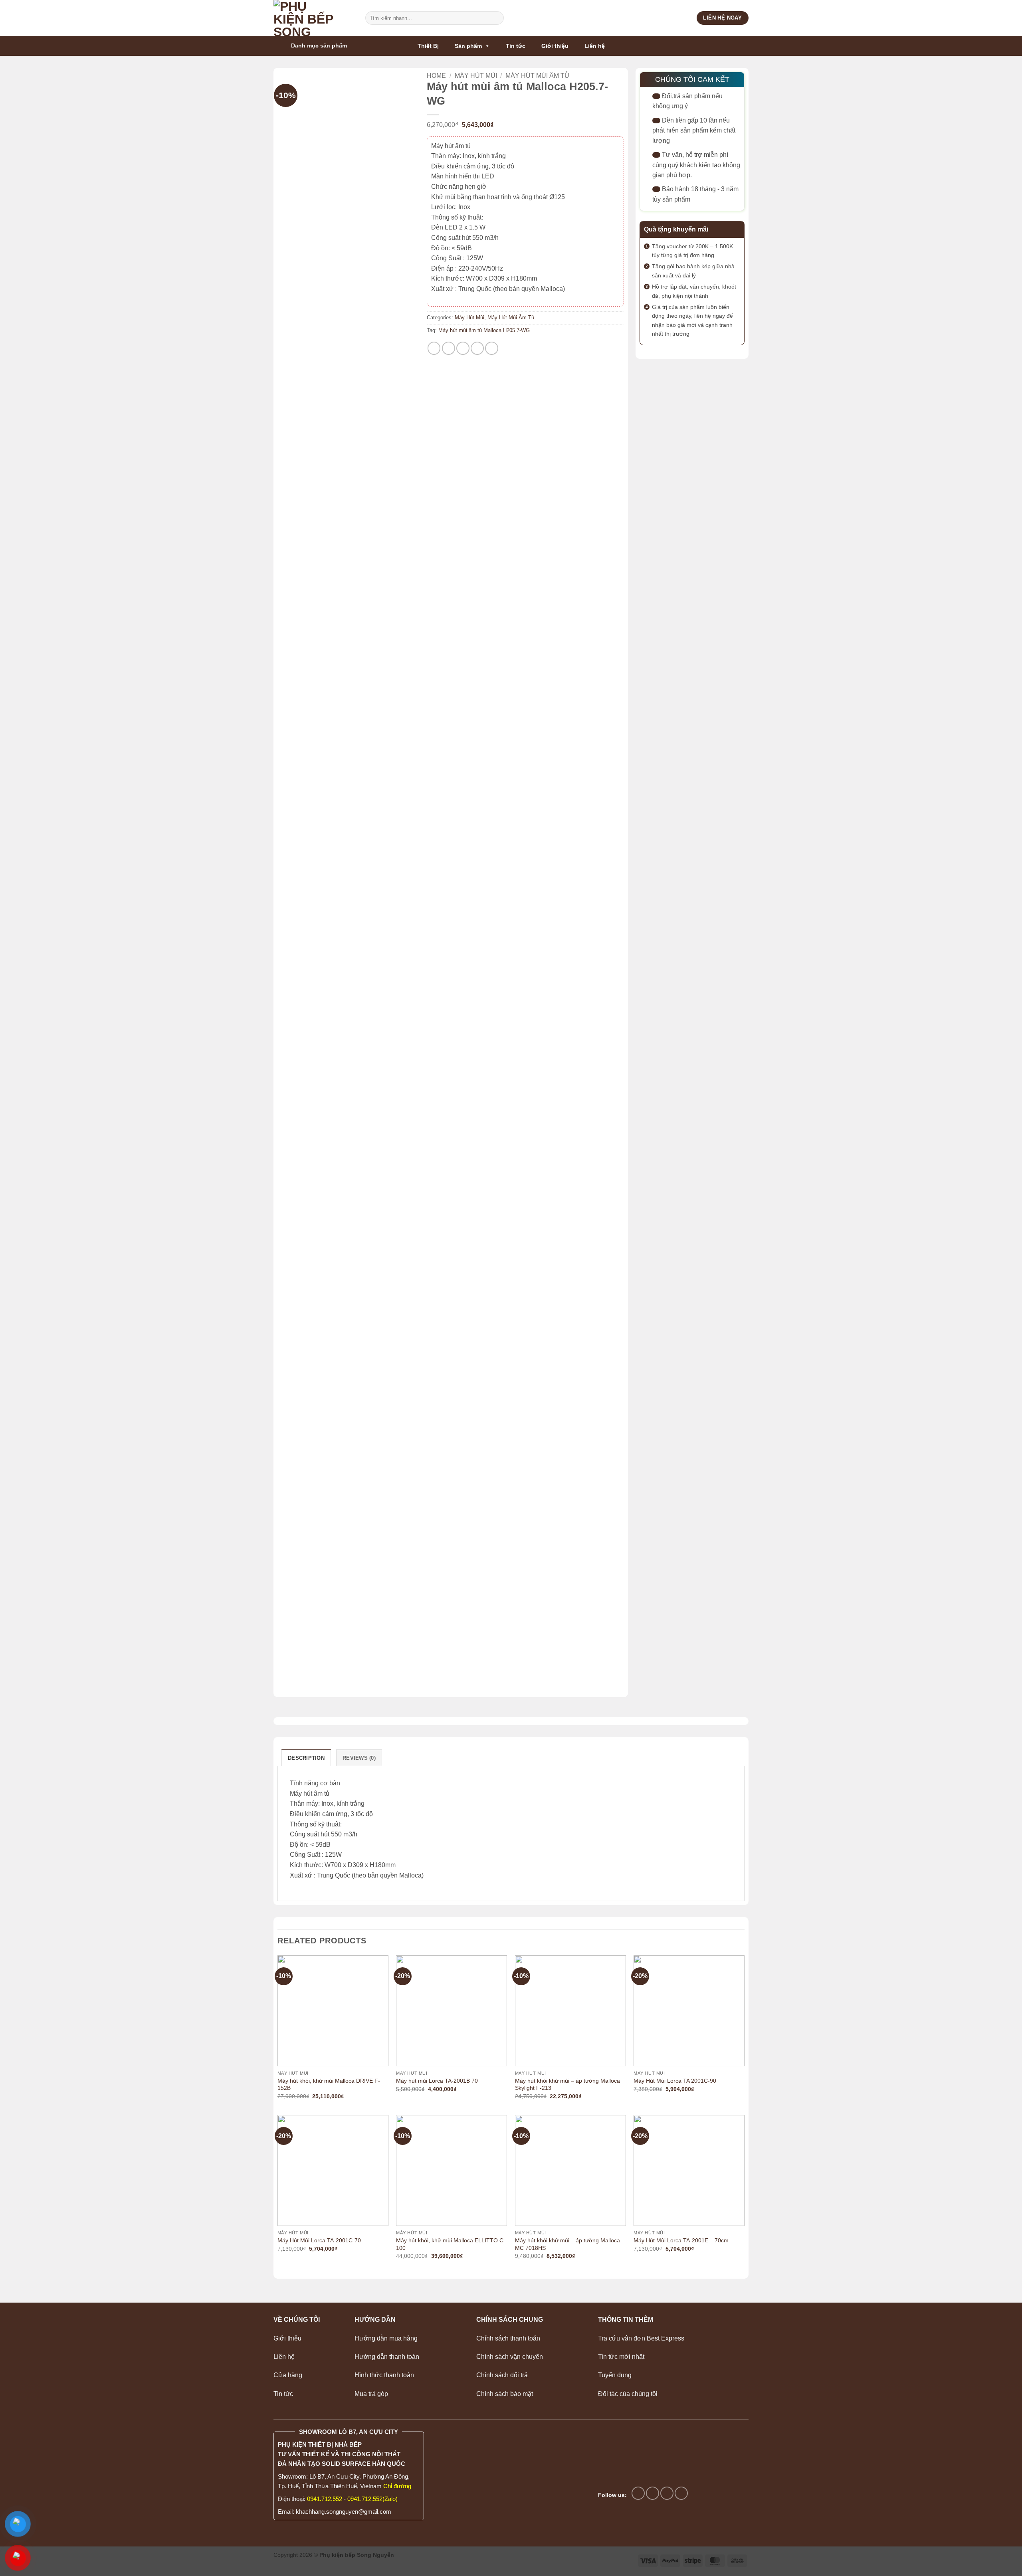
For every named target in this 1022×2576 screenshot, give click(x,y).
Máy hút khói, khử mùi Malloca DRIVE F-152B (329, 2084)
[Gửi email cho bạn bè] (463, 348)
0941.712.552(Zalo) (372, 2499)
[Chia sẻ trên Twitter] (449, 348)
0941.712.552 (325, 2499)
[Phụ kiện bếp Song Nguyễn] (313, 18)
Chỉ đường (397, 2486)
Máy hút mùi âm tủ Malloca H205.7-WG (484, 330)
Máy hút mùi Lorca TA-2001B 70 (437, 2081)
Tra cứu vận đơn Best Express (641, 2338)
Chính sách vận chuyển (510, 2357)
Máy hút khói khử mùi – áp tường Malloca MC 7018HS (567, 2244)
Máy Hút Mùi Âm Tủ (537, 76)
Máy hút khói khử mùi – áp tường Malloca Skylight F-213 (567, 2084)
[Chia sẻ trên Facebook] (434, 348)
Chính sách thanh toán (508, 2338)
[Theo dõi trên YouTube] (681, 2493)
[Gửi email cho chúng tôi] (667, 2493)
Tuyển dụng (615, 2375)
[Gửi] (496, 18)
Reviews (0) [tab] (359, 1758)
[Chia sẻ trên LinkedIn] (492, 348)
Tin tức (516, 46)
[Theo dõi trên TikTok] (653, 2493)
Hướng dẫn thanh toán (388, 2357)
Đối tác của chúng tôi (628, 2394)
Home (436, 76)
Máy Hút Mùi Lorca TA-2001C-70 (319, 2240)
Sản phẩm (468, 46)
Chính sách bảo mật (505, 2394)
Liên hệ (595, 46)
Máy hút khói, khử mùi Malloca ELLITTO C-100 (451, 2244)
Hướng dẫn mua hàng (386, 2338)
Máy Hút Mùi (476, 76)
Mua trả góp (371, 2394)
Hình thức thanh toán (384, 2375)
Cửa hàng (288, 2375)
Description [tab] (306, 1758)
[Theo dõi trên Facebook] (638, 2493)
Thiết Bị (428, 46)
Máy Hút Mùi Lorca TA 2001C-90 (675, 2081)
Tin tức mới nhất (621, 2357)
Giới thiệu (555, 46)
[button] (323, 46)
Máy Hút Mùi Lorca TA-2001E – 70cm (681, 2240)
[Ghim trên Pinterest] (477, 348)
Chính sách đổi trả (502, 2375)
